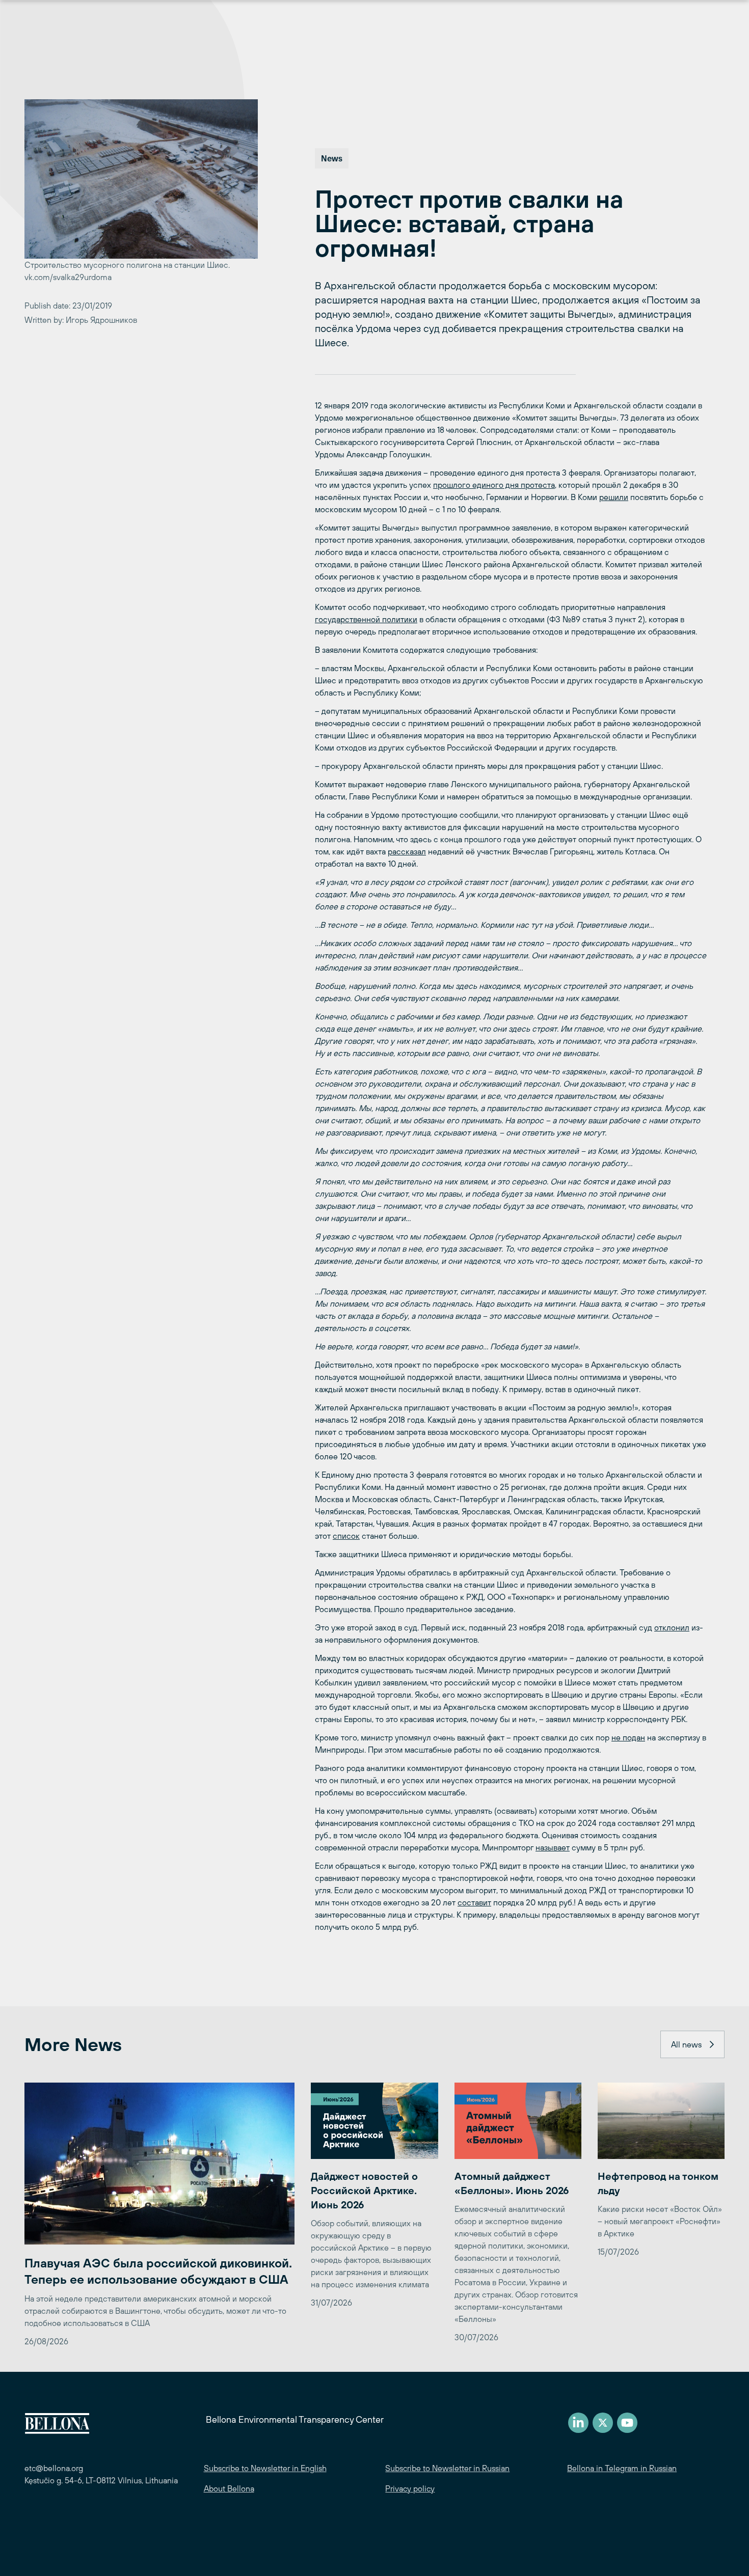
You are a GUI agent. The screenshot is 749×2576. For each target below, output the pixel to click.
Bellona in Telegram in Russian (622, 2468)
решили (614, 497)
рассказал (407, 851)
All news (686, 2044)
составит (474, 1902)
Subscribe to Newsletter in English (265, 2468)
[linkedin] (578, 2423)
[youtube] (627, 2423)
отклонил (672, 1627)
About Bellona (229, 2488)
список (346, 1536)
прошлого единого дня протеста (494, 485)
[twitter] (603, 2423)
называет (553, 1847)
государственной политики (366, 619)
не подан (628, 1737)
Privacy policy (410, 2488)
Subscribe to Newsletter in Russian (447, 2468)
